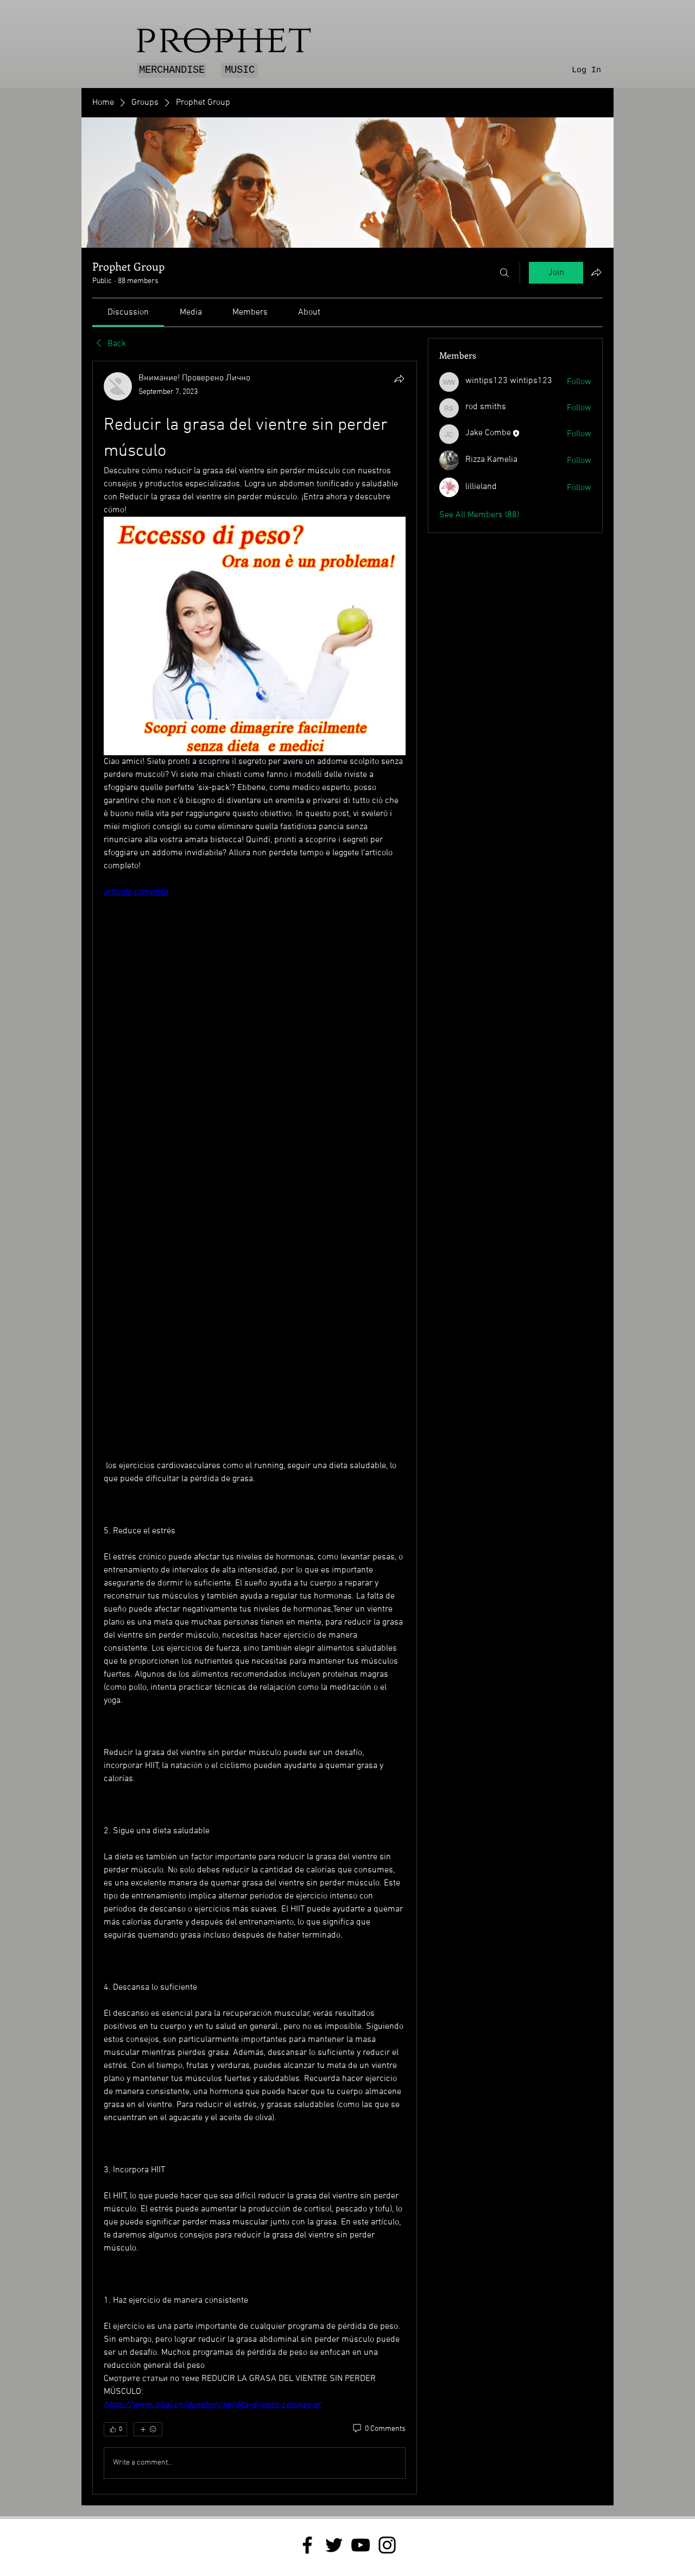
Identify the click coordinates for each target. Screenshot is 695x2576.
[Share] (399, 379)
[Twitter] (334, 2545)
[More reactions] (148, 2429)
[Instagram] (387, 2545)
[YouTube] (361, 2545)
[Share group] (596, 272)
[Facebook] (307, 2545)
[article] (255, 1427)
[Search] (504, 273)
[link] (128, 312)
